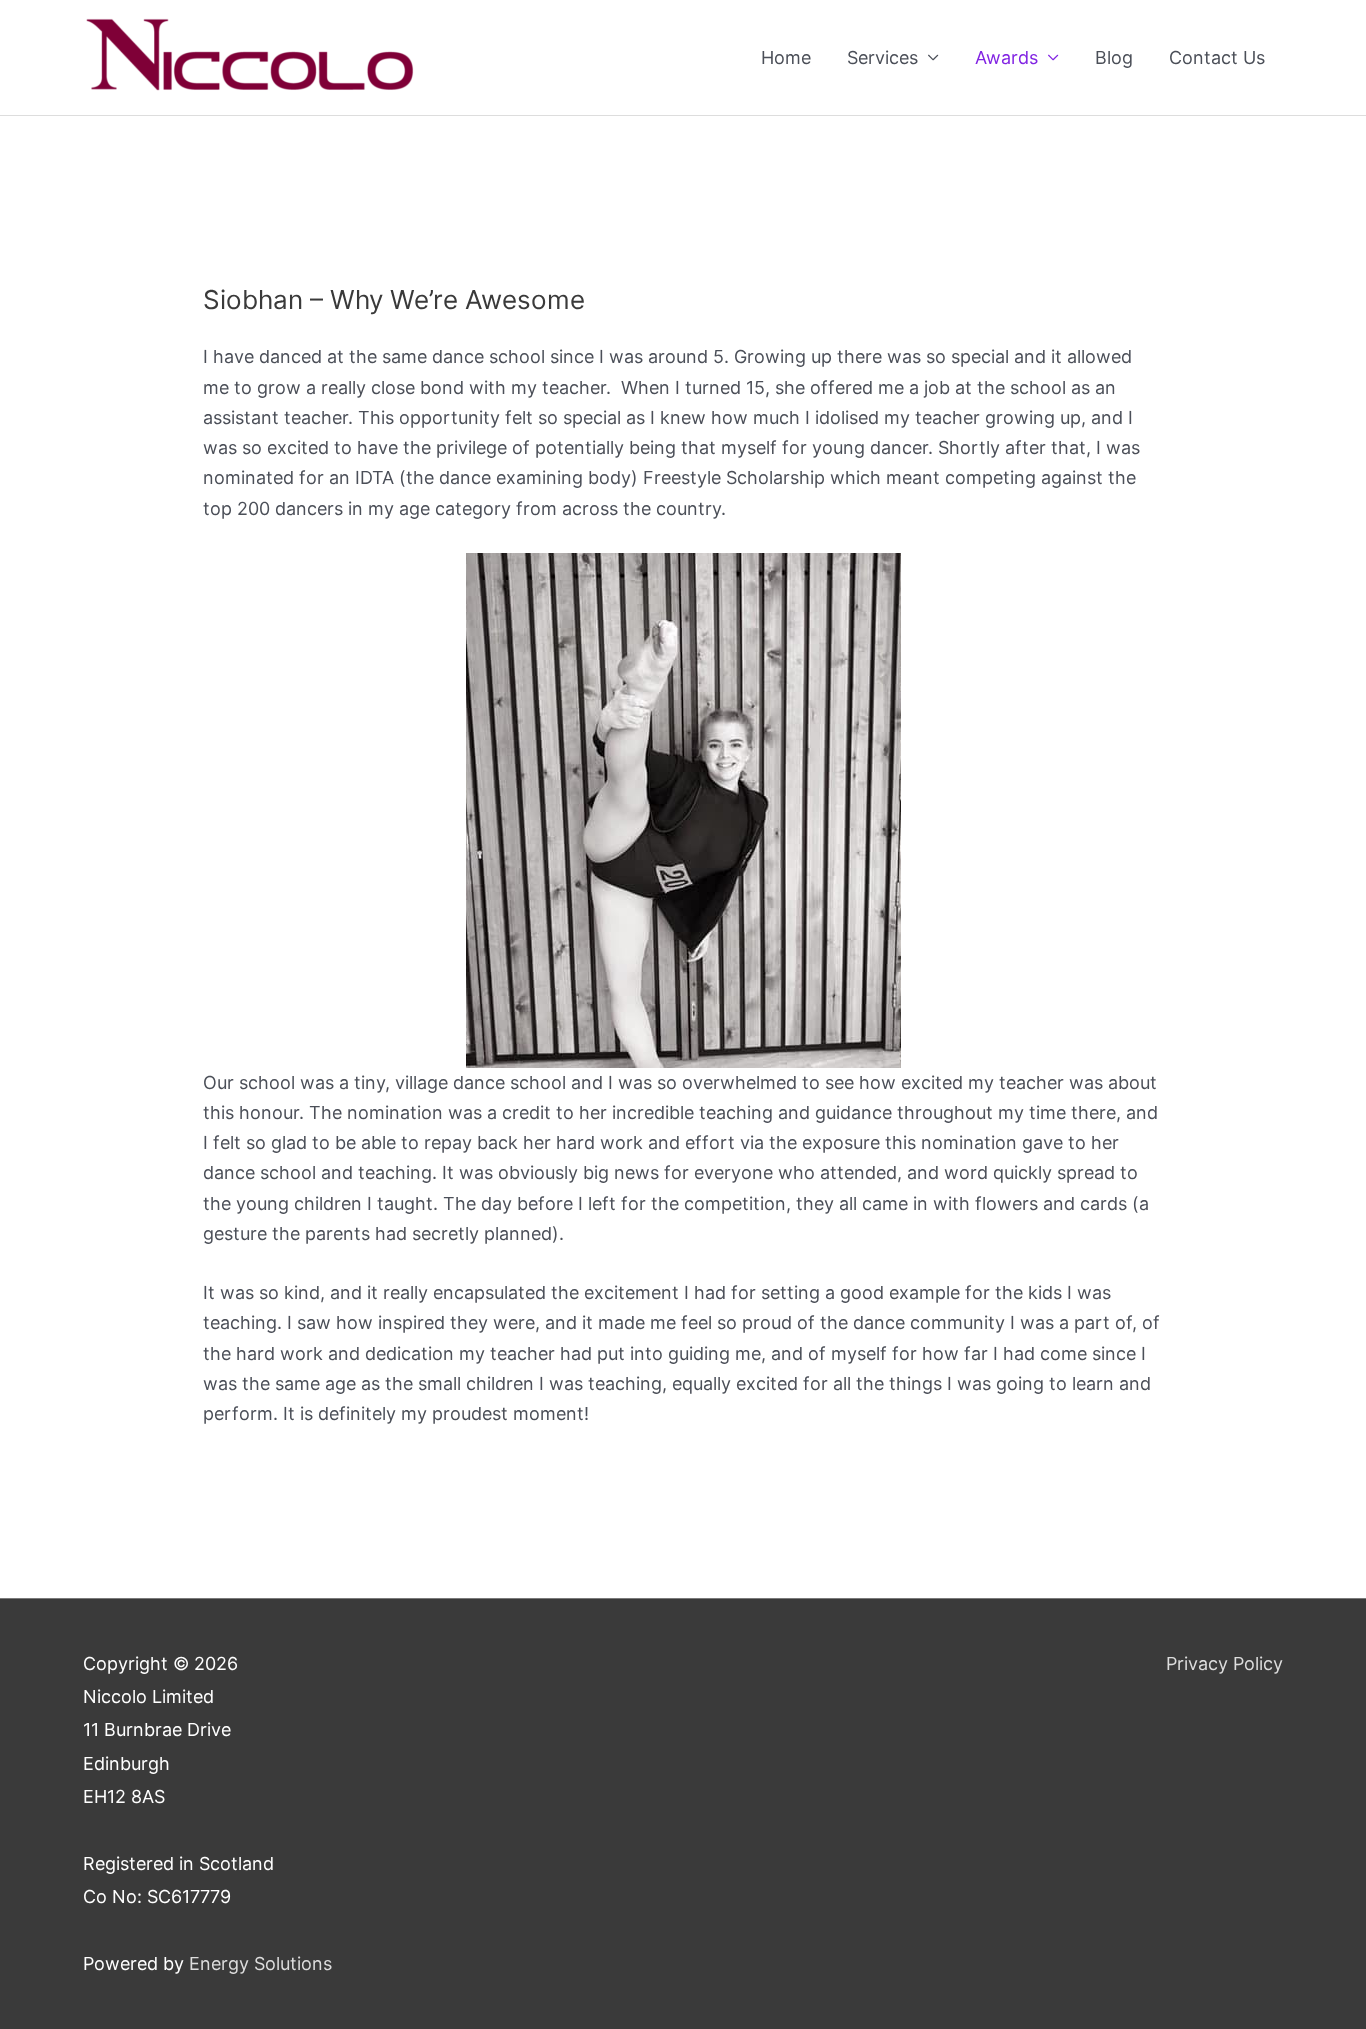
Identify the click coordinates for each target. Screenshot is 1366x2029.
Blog (1114, 57)
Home (786, 57)
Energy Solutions (260, 1963)
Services (882, 57)
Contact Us (1217, 57)
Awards (1006, 57)
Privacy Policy (1224, 1663)
